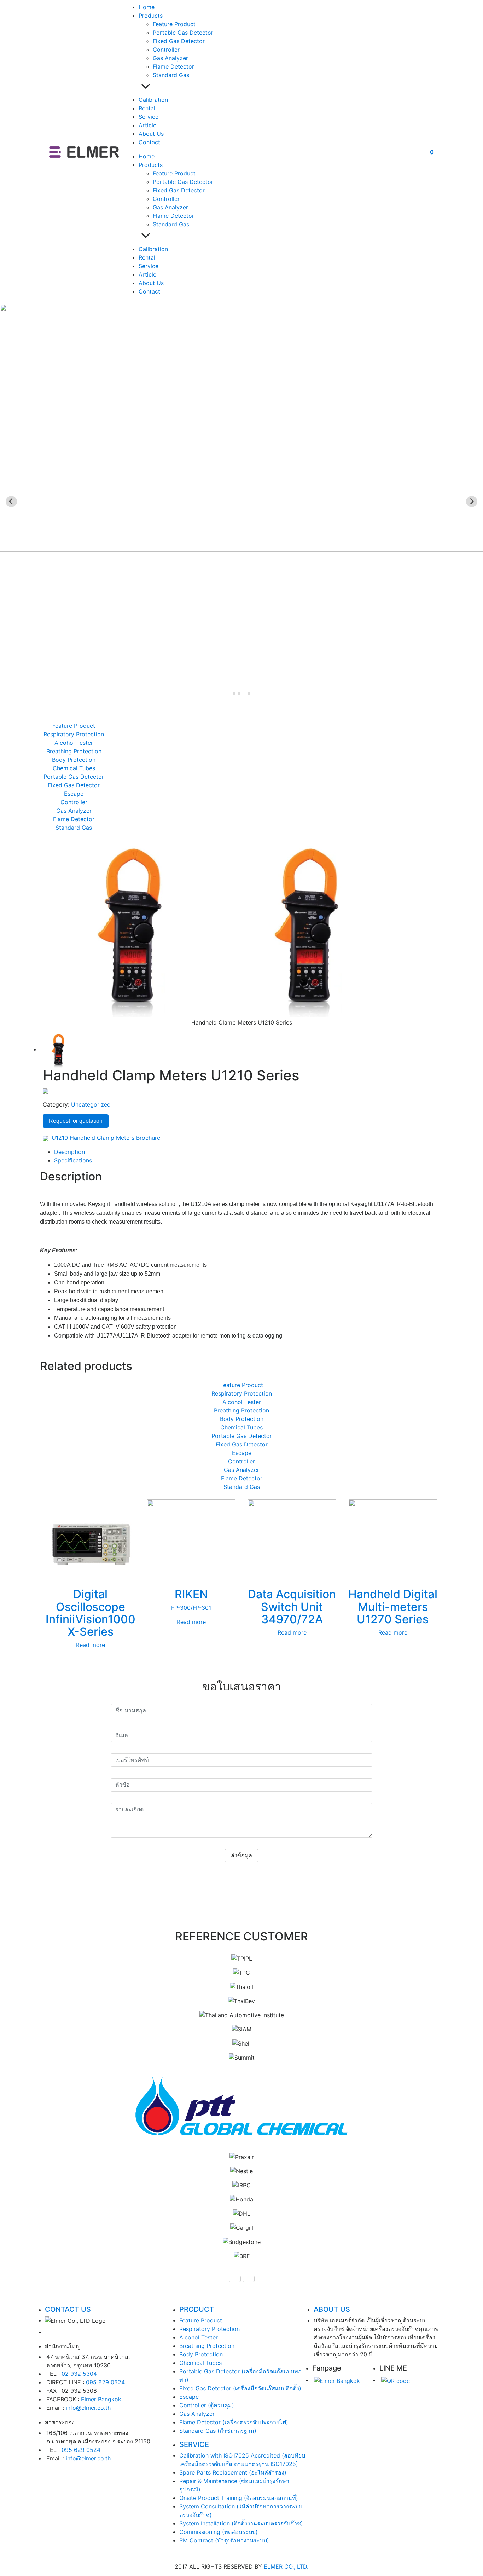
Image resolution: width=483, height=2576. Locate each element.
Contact (149, 142)
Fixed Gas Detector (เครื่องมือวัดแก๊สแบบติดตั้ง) (240, 2388)
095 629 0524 (105, 2382)
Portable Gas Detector (183, 33)
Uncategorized (91, 1104)
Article (147, 125)
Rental (147, 108)
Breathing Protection (74, 751)
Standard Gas (171, 75)
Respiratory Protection (74, 734)
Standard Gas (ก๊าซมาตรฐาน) (218, 2431)
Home (147, 7)
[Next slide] (472, 501)
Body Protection (74, 760)
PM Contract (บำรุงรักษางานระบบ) (224, 2540)
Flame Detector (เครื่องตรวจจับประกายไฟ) (234, 2422)
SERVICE (194, 2444)
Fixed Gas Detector (179, 41)
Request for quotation (76, 1121)
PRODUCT (197, 2309)
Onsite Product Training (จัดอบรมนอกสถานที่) (239, 2498)
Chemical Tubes (74, 768)
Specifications (73, 1160)
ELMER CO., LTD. (286, 2566)
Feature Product (174, 24)
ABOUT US (332, 2309)
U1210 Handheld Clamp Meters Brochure (105, 1138)
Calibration (153, 100)
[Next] (249, 2279)
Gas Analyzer (170, 58)
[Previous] (235, 2279)
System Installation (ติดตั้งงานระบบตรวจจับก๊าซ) (241, 2523)
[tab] (234, 694)
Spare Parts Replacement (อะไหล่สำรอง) (233, 2472)
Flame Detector (173, 66)
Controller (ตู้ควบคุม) (207, 2405)
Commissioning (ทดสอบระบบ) (219, 2532)
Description (69, 1152)
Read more (91, 1645)
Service (149, 117)
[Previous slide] (11, 501)
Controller (166, 50)
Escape (74, 794)
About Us (151, 134)
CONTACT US (68, 2309)
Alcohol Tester (74, 743)
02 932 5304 (79, 2374)
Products (151, 16)
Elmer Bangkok (101, 2399)
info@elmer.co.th (88, 2408)
